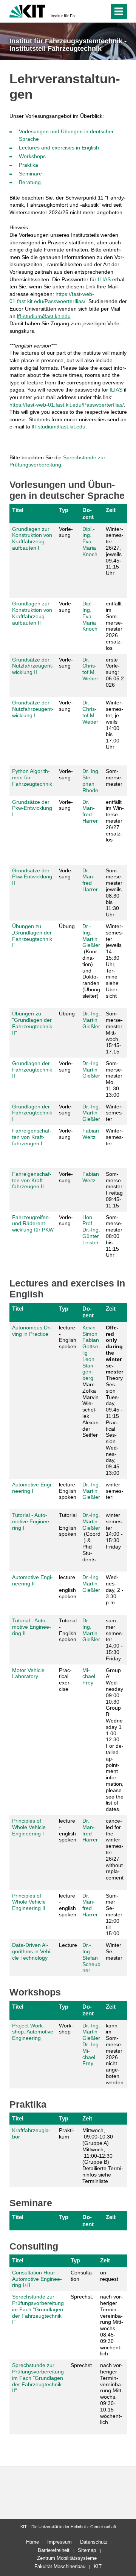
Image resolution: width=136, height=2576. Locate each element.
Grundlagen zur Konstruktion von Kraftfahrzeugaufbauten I (32, 538)
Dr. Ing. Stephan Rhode (91, 780)
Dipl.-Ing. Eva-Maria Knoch (90, 542)
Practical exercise (65, 1680)
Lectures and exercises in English (59, 148)
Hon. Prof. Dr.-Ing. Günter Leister (91, 1230)
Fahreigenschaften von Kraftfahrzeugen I (32, 1137)
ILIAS (104, 279)
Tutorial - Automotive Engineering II (32, 1627)
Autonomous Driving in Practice (32, 1331)
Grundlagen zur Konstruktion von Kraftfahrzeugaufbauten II (32, 613)
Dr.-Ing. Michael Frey (91, 2054)
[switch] (90, 11)
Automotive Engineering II (32, 1580)
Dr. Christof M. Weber (90, 669)
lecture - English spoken (68, 1337)
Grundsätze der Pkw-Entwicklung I (32, 808)
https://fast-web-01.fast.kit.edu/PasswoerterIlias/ (67, 405)
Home (32, 2542)
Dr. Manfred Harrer (90, 811)
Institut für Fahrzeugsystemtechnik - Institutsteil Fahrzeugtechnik (66, 16)
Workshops (32, 156)
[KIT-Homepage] (27, 10)
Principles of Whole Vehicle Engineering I (29, 1827)
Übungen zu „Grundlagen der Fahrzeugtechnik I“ (32, 936)
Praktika (29, 165)
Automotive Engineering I (32, 1488)
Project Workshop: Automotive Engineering (33, 2032)
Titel (18, 510)
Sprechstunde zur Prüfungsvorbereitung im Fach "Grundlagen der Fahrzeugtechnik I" (38, 2309)
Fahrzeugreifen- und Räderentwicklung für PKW (33, 1224)
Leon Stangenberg (89, 1369)
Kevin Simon (90, 1331)
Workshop (66, 2029)
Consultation (82, 2276)
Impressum (59, 2542)
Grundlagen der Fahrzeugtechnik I (32, 1113)
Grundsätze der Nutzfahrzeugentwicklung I (33, 709)
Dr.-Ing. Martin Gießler (91, 1020)
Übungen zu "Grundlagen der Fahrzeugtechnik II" (32, 1023)
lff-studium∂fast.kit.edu (44, 316)
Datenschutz (94, 2542)
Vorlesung (66, 532)
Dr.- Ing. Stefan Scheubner (91, 1958)
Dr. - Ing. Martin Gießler (91, 1630)
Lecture (68, 1945)
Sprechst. (82, 2297)
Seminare (30, 174)
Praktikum (67, 2133)
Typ (64, 510)
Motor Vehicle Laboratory (28, 1673)
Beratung (30, 182)
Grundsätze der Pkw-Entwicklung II (32, 877)
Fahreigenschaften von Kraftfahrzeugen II (32, 1180)
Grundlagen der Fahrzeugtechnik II (32, 1070)
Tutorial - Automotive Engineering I (32, 1521)
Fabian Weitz (91, 1134)
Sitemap (87, 2550)
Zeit (111, 510)
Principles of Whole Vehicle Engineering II (29, 1902)
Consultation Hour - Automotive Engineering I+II (37, 2279)
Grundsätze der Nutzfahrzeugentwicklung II (33, 666)
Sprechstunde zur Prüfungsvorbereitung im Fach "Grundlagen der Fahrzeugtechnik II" (38, 2378)
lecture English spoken (68, 1491)
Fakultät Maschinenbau (60, 2566)
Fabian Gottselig (91, 1346)
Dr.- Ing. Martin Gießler (91, 936)
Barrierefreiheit (54, 2550)
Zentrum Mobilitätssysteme (67, 2558)
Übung (67, 926)
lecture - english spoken (68, 1587)
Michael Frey (89, 1677)
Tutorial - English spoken (68, 1524)
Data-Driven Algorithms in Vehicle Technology (32, 1951)
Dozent (88, 513)
